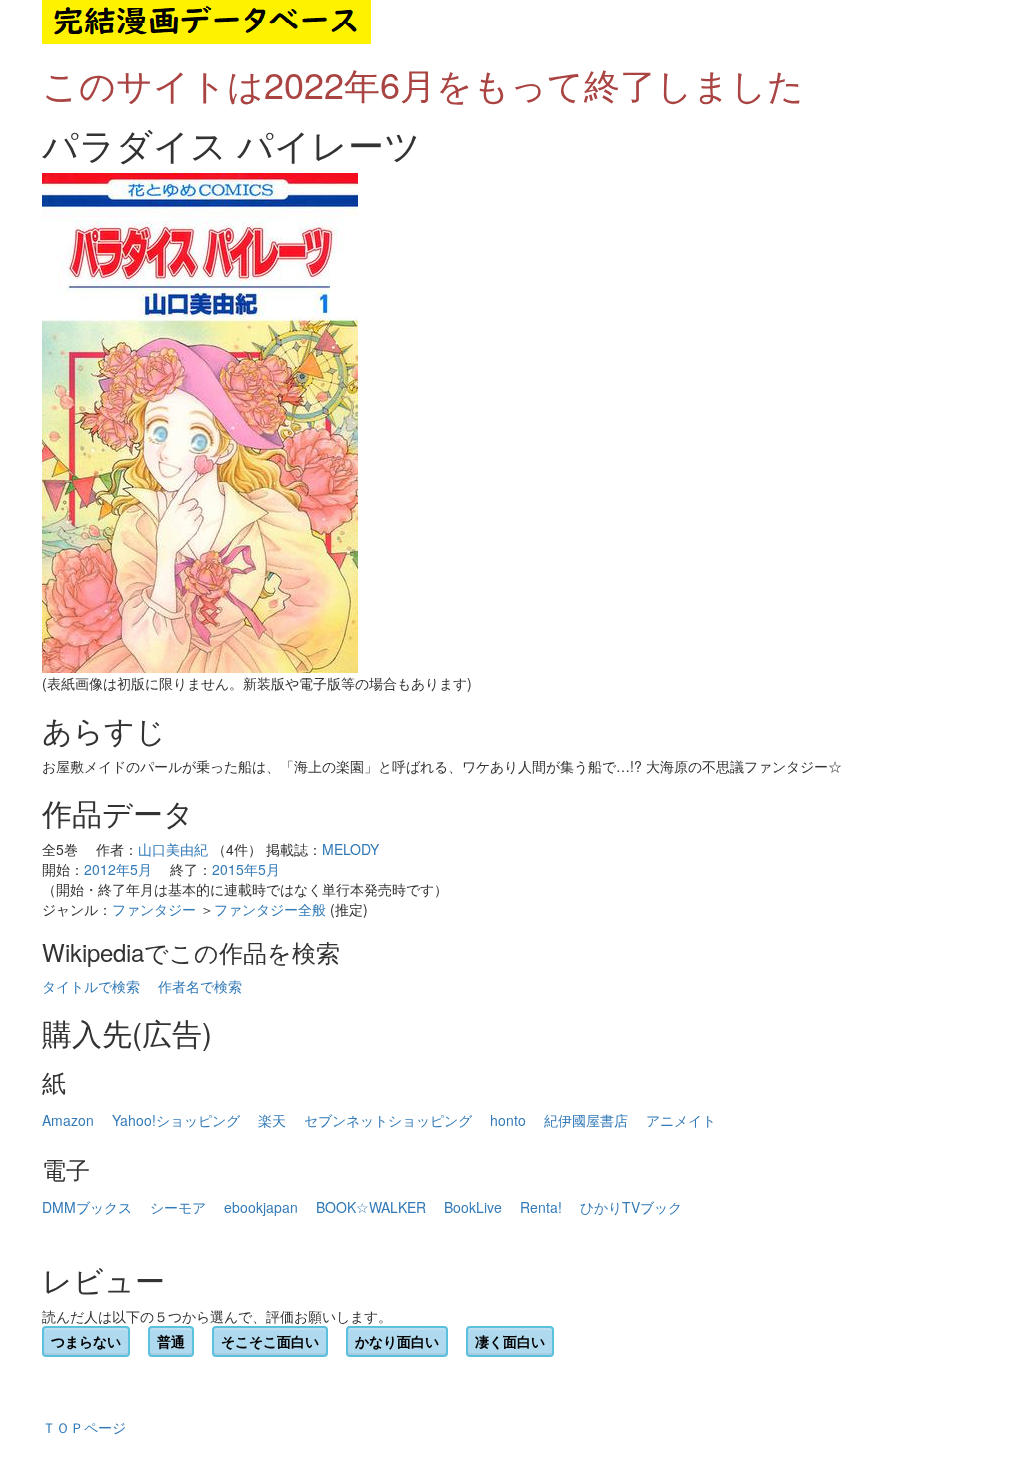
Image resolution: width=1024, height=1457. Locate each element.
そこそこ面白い (270, 1341)
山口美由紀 (173, 849)
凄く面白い (510, 1341)
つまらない (86, 1341)
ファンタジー (154, 909)
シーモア (178, 1207)
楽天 (272, 1120)
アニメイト (681, 1120)
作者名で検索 (200, 986)
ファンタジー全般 (270, 909)
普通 (171, 1341)
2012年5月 (118, 869)
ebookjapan (261, 1207)
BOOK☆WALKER (371, 1207)
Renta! (541, 1207)
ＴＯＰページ (84, 1427)
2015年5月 (246, 869)
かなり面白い (397, 1341)
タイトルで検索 (91, 986)
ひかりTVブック (631, 1207)
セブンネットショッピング (388, 1120)
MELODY (350, 849)
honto (508, 1120)
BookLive (473, 1207)
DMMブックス (87, 1207)
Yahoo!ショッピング (176, 1120)
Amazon (68, 1120)
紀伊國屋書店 (586, 1120)
